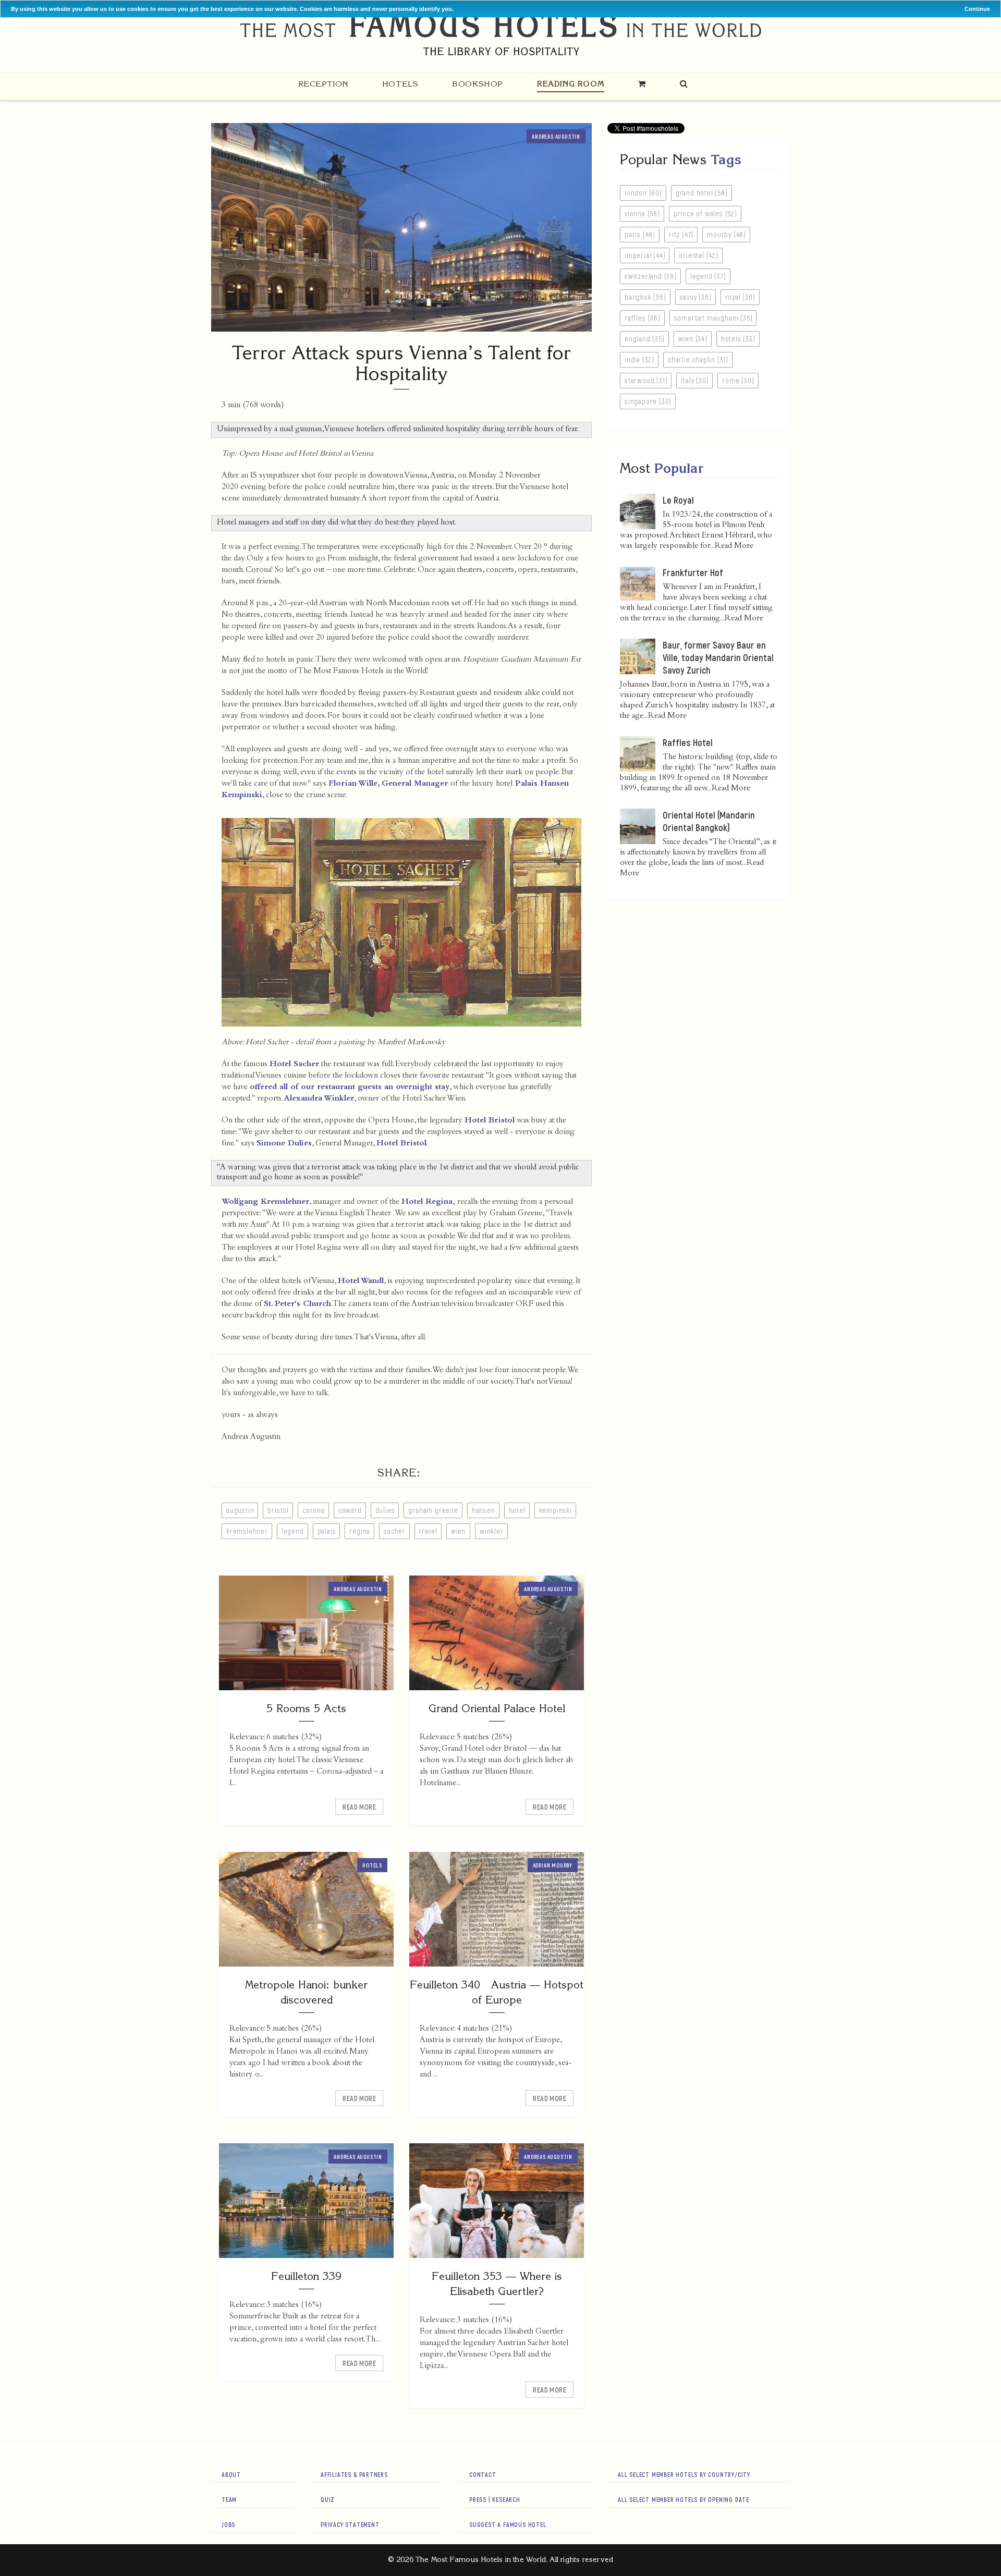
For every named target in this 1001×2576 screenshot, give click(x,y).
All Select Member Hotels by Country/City (684, 2474)
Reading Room (571, 84)
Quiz (328, 2499)
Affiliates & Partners (354, 2474)
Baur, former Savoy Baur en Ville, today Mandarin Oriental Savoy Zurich (718, 657)
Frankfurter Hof (693, 572)
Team (229, 2499)
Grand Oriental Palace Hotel (497, 1708)
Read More (359, 1807)
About (231, 2474)
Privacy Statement (350, 2524)
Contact (483, 2474)
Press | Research (495, 2499)
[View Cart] (642, 84)
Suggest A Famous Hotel (508, 2524)
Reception (323, 84)
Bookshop (478, 84)
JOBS (228, 2524)
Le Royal (678, 500)
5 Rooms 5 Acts (306, 1708)
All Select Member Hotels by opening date (683, 2499)
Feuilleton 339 (306, 2276)
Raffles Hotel (688, 742)
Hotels (400, 84)
